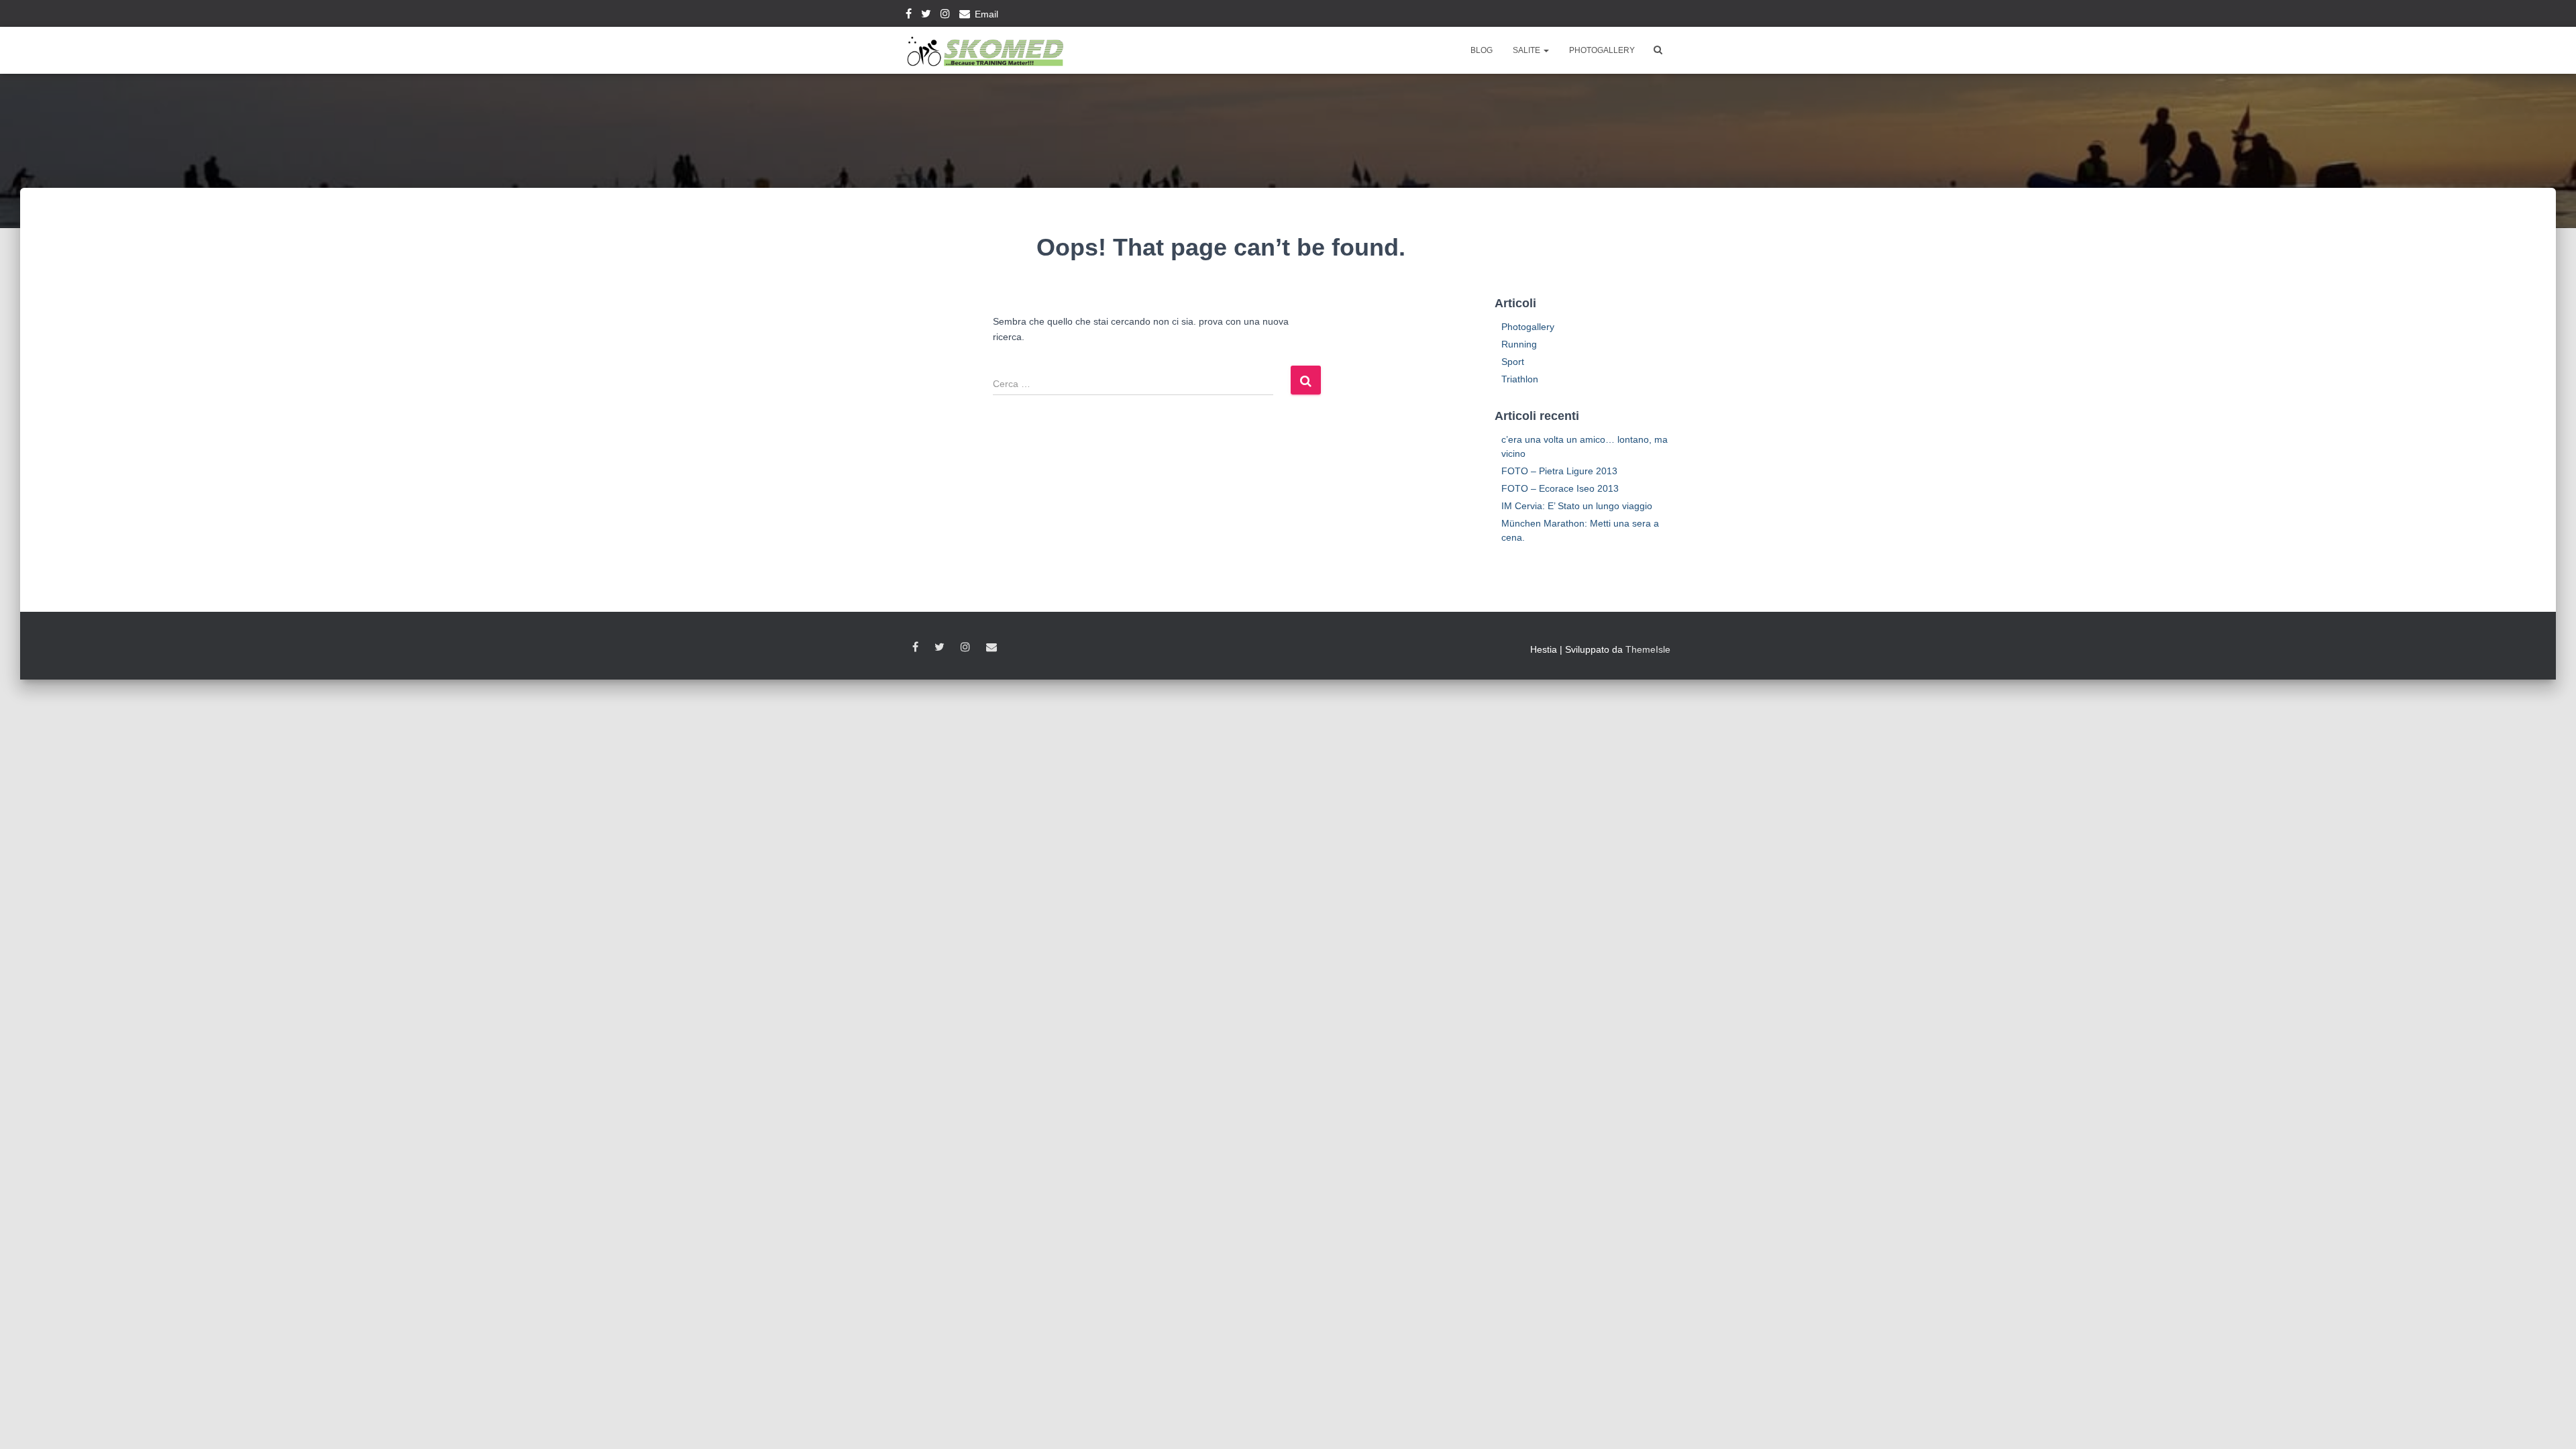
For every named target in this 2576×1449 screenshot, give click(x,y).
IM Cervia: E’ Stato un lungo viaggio (1577, 506)
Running (1519, 344)
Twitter (926, 15)
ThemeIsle (1648, 649)
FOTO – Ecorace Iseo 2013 (1560, 488)
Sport (1513, 362)
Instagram (945, 15)
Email (986, 14)
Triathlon (1520, 379)
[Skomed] (984, 50)
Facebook (909, 15)
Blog (1482, 50)
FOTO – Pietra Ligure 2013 (1559, 471)
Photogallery (1602, 50)
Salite (1527, 50)
